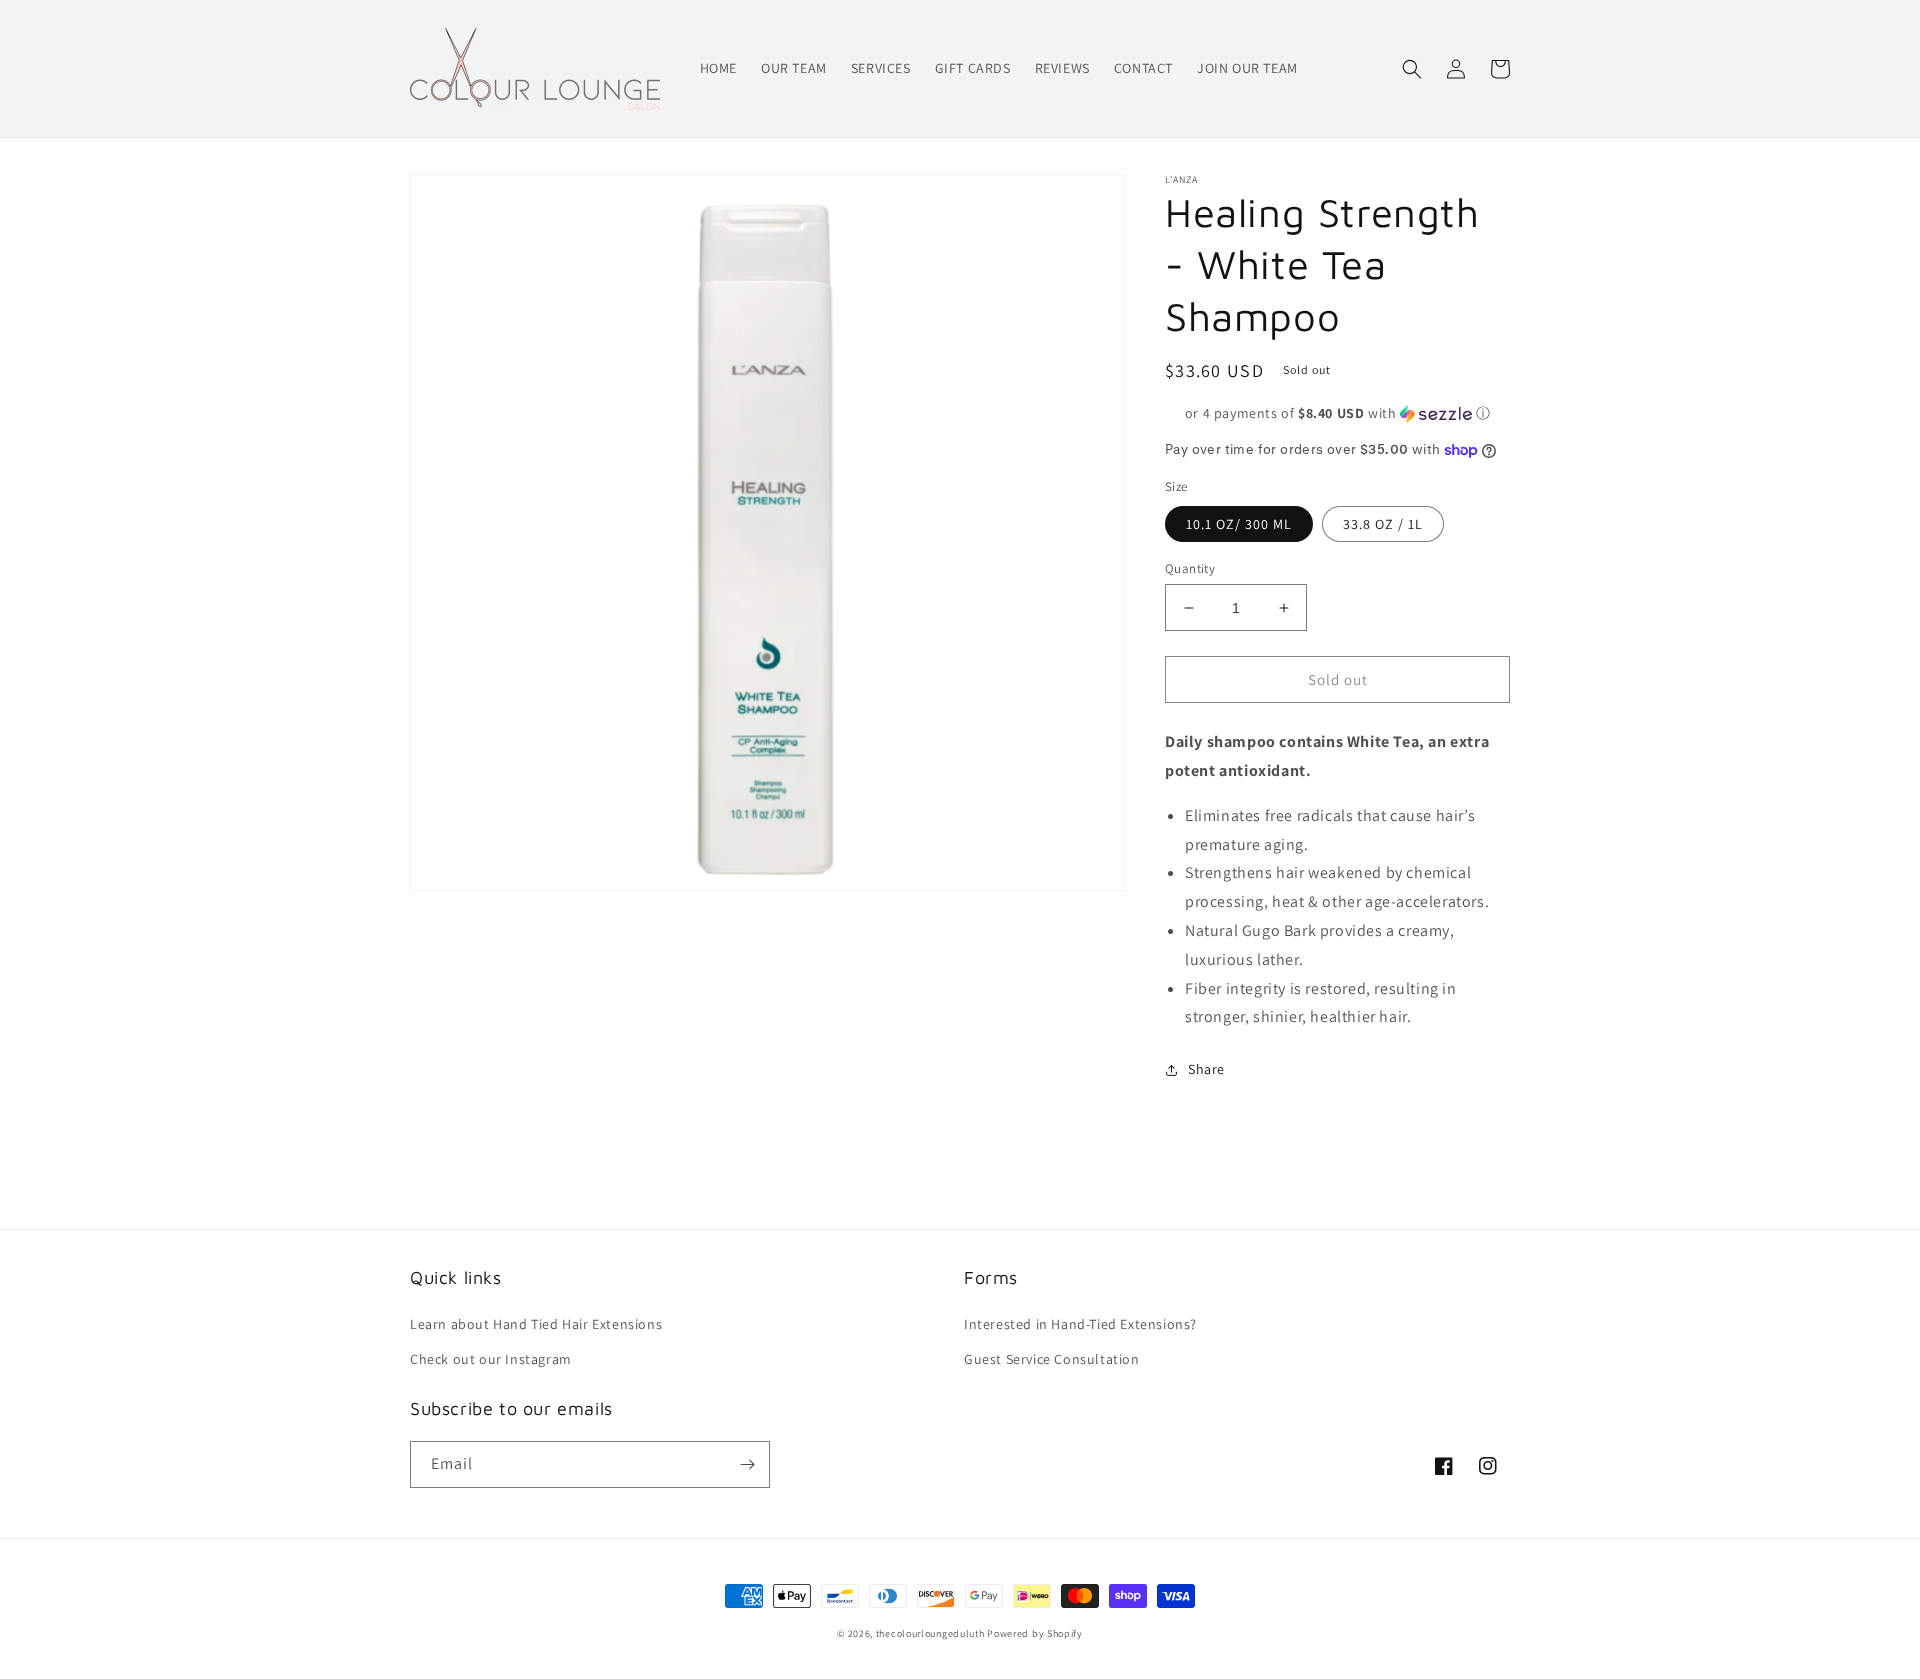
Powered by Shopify (1035, 1633)
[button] (1412, 69)
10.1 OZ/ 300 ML (1239, 524)
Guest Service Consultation (1052, 1359)
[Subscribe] (747, 1464)
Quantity (1190, 568)
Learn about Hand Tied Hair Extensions (536, 1324)
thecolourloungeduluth (930, 1633)
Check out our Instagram (491, 1359)
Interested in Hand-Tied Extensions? (1080, 1324)
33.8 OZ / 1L (1383, 524)
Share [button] (1206, 1069)
